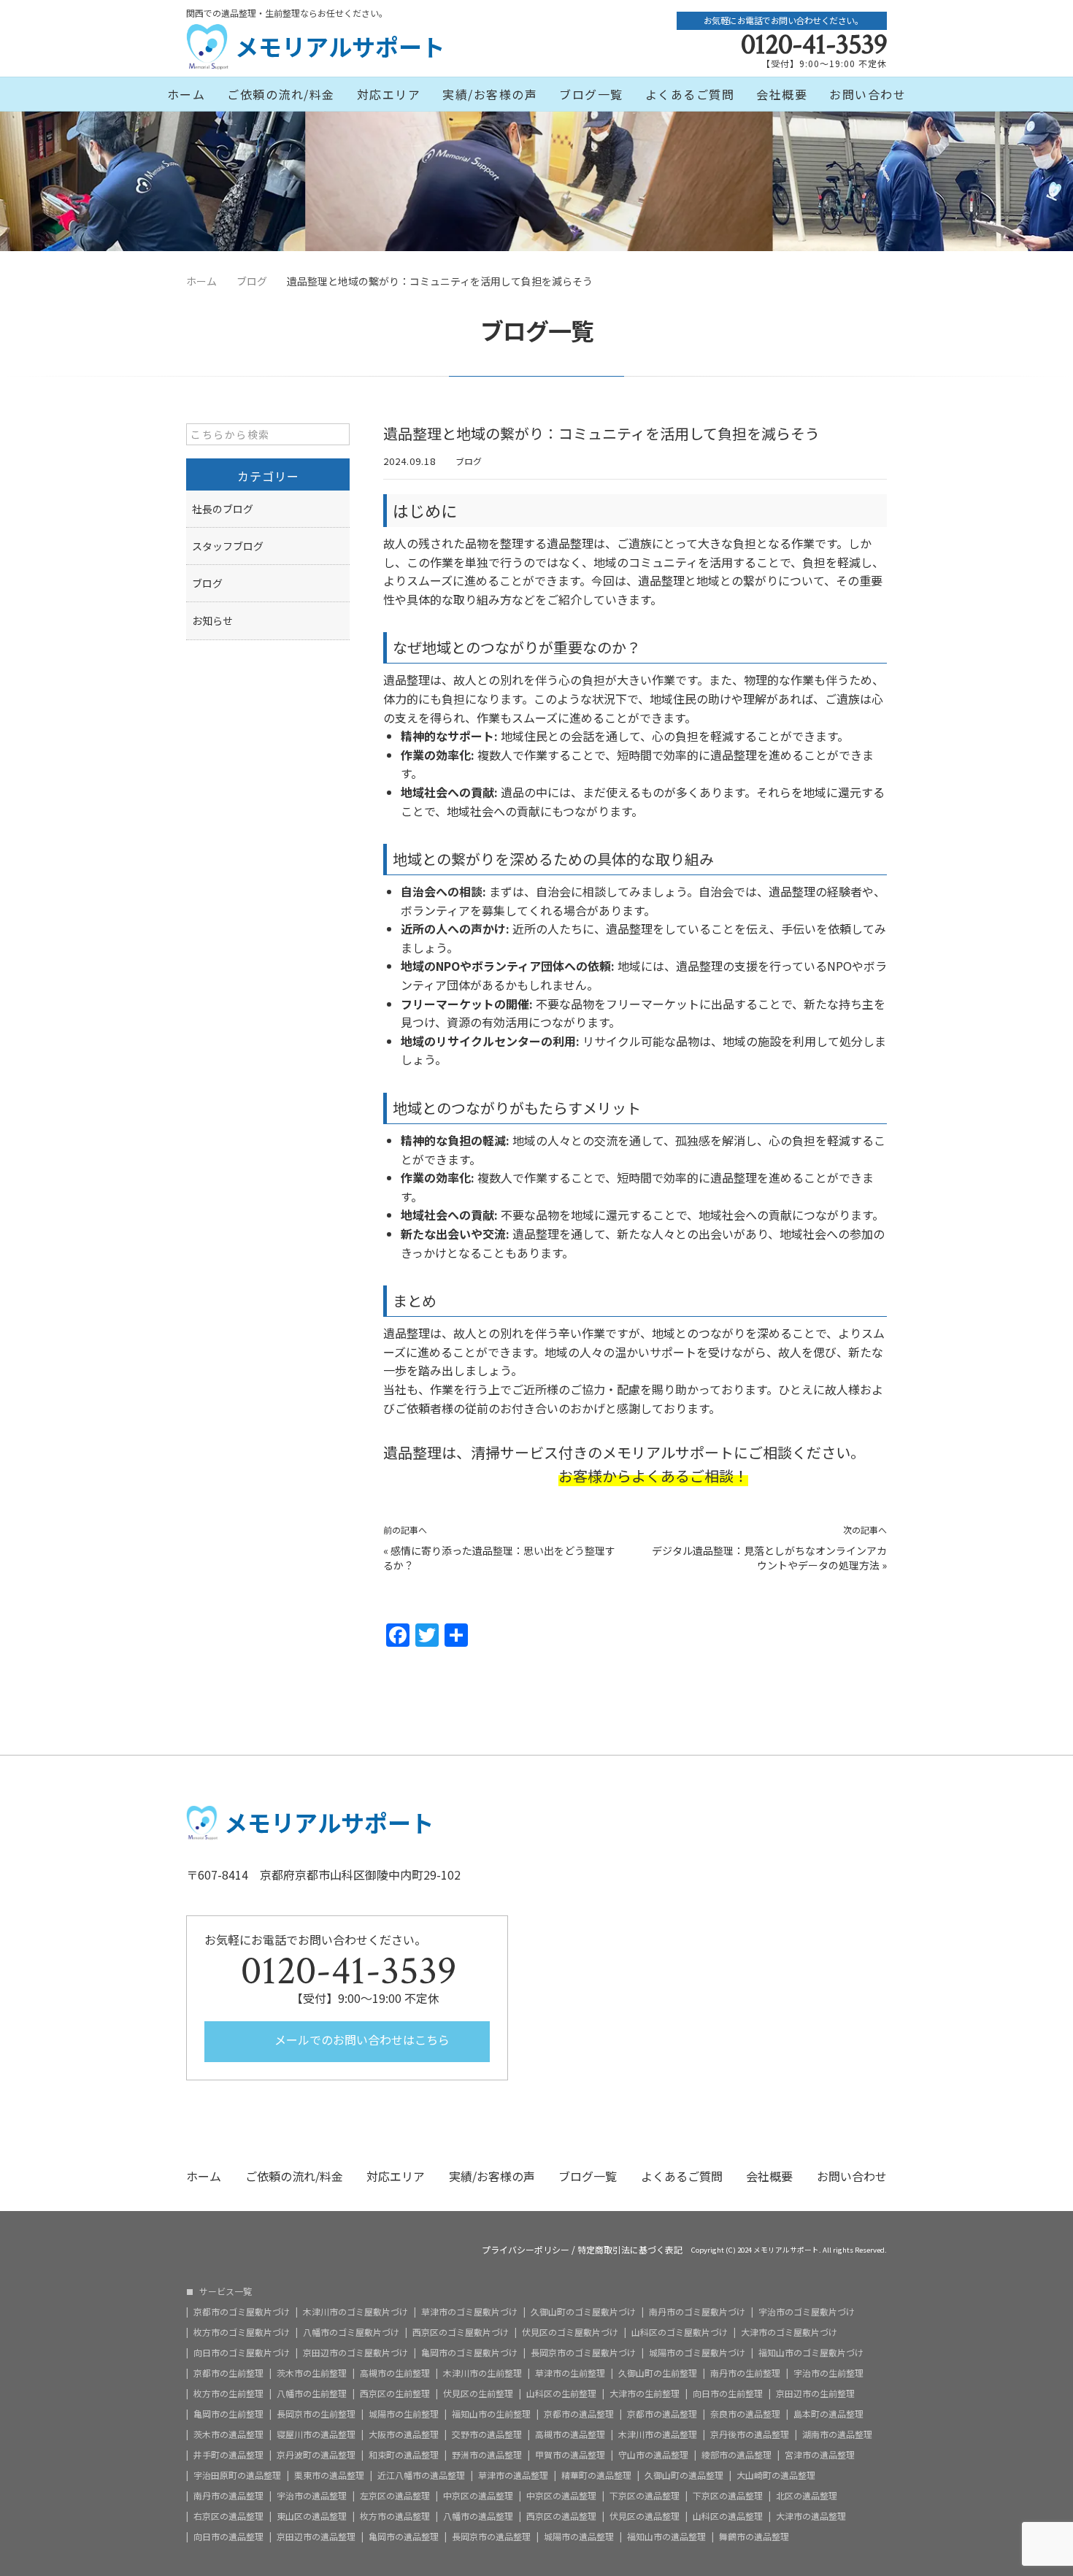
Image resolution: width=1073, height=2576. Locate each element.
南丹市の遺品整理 (228, 2496)
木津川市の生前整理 (482, 2373)
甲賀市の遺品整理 (570, 2455)
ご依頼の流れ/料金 (281, 94)
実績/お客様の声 (490, 94)
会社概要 (782, 94)
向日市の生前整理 (728, 2394)
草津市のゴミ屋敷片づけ (469, 2312)
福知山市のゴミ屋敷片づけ (811, 2353)
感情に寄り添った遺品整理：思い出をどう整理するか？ (499, 1558)
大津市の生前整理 (645, 2394)
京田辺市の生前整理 (815, 2394)
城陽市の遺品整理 (579, 2537)
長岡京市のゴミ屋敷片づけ (583, 2353)
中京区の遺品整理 (478, 2496)
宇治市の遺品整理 (312, 2496)
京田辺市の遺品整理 (316, 2537)
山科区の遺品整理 (728, 2516)
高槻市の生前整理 (395, 2373)
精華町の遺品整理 (596, 2475)
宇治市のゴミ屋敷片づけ (807, 2312)
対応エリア (389, 94)
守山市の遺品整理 (653, 2455)
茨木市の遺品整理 (228, 2434)
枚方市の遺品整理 (395, 2516)
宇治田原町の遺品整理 (237, 2475)
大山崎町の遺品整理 (776, 2475)
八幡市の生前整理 (312, 2394)
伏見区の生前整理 (478, 2394)
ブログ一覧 (591, 94)
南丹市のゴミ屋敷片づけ (697, 2312)
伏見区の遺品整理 (645, 2516)
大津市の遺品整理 (811, 2516)
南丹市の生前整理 (745, 2373)
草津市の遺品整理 (513, 2475)
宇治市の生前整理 (828, 2373)
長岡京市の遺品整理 (491, 2537)
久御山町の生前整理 (658, 2373)
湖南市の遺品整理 (837, 2434)
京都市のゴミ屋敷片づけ (242, 2312)
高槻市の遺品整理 (570, 2434)
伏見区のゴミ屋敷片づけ (570, 2332)
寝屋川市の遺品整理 (316, 2434)
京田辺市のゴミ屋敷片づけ (355, 2353)
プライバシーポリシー (526, 2250)
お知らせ (212, 620)
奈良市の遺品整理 (745, 2414)
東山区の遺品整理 (312, 2516)
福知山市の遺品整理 (666, 2537)
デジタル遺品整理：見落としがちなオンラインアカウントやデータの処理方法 (769, 1558)
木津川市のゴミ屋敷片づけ (355, 2312)
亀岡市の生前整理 (228, 2414)
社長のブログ (223, 509)
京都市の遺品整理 (579, 2414)
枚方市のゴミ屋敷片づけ (242, 2332)
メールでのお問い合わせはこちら (361, 2039)
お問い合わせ (868, 94)
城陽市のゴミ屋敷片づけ (697, 2353)
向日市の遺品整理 (228, 2537)
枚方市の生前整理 (228, 2394)
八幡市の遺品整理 (478, 2516)
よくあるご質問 (690, 94)
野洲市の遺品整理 (487, 2455)
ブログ (469, 461)
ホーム (186, 94)
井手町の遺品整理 (228, 2455)
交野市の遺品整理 (487, 2434)
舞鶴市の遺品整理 (754, 2537)
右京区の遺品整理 (228, 2516)
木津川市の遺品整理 (658, 2434)
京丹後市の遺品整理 (750, 2434)
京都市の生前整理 (228, 2373)
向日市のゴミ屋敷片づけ (242, 2353)
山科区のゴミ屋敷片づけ (680, 2332)
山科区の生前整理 (561, 2394)
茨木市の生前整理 (312, 2373)
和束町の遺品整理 (404, 2455)
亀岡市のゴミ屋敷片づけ (469, 2353)
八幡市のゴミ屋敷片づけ (351, 2332)
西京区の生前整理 (395, 2394)
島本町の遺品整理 (828, 2414)
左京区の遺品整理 (395, 2496)
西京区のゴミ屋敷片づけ (461, 2332)
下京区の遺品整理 (645, 2496)
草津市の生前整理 (570, 2373)
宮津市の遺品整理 (820, 2455)
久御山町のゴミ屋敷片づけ (583, 2312)
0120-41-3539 (814, 45)
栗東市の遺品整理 (329, 2475)
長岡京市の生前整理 (316, 2414)
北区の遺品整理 (807, 2496)
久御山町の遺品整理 (684, 2475)
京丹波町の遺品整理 (316, 2455)
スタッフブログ (228, 546)
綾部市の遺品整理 (737, 2455)
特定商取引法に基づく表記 (630, 2250)
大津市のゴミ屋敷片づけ (789, 2332)
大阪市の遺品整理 (404, 2434)
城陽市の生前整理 (404, 2414)
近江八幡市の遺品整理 (421, 2475)
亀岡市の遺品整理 (404, 2537)
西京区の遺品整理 (561, 2516)
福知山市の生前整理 (491, 2414)
